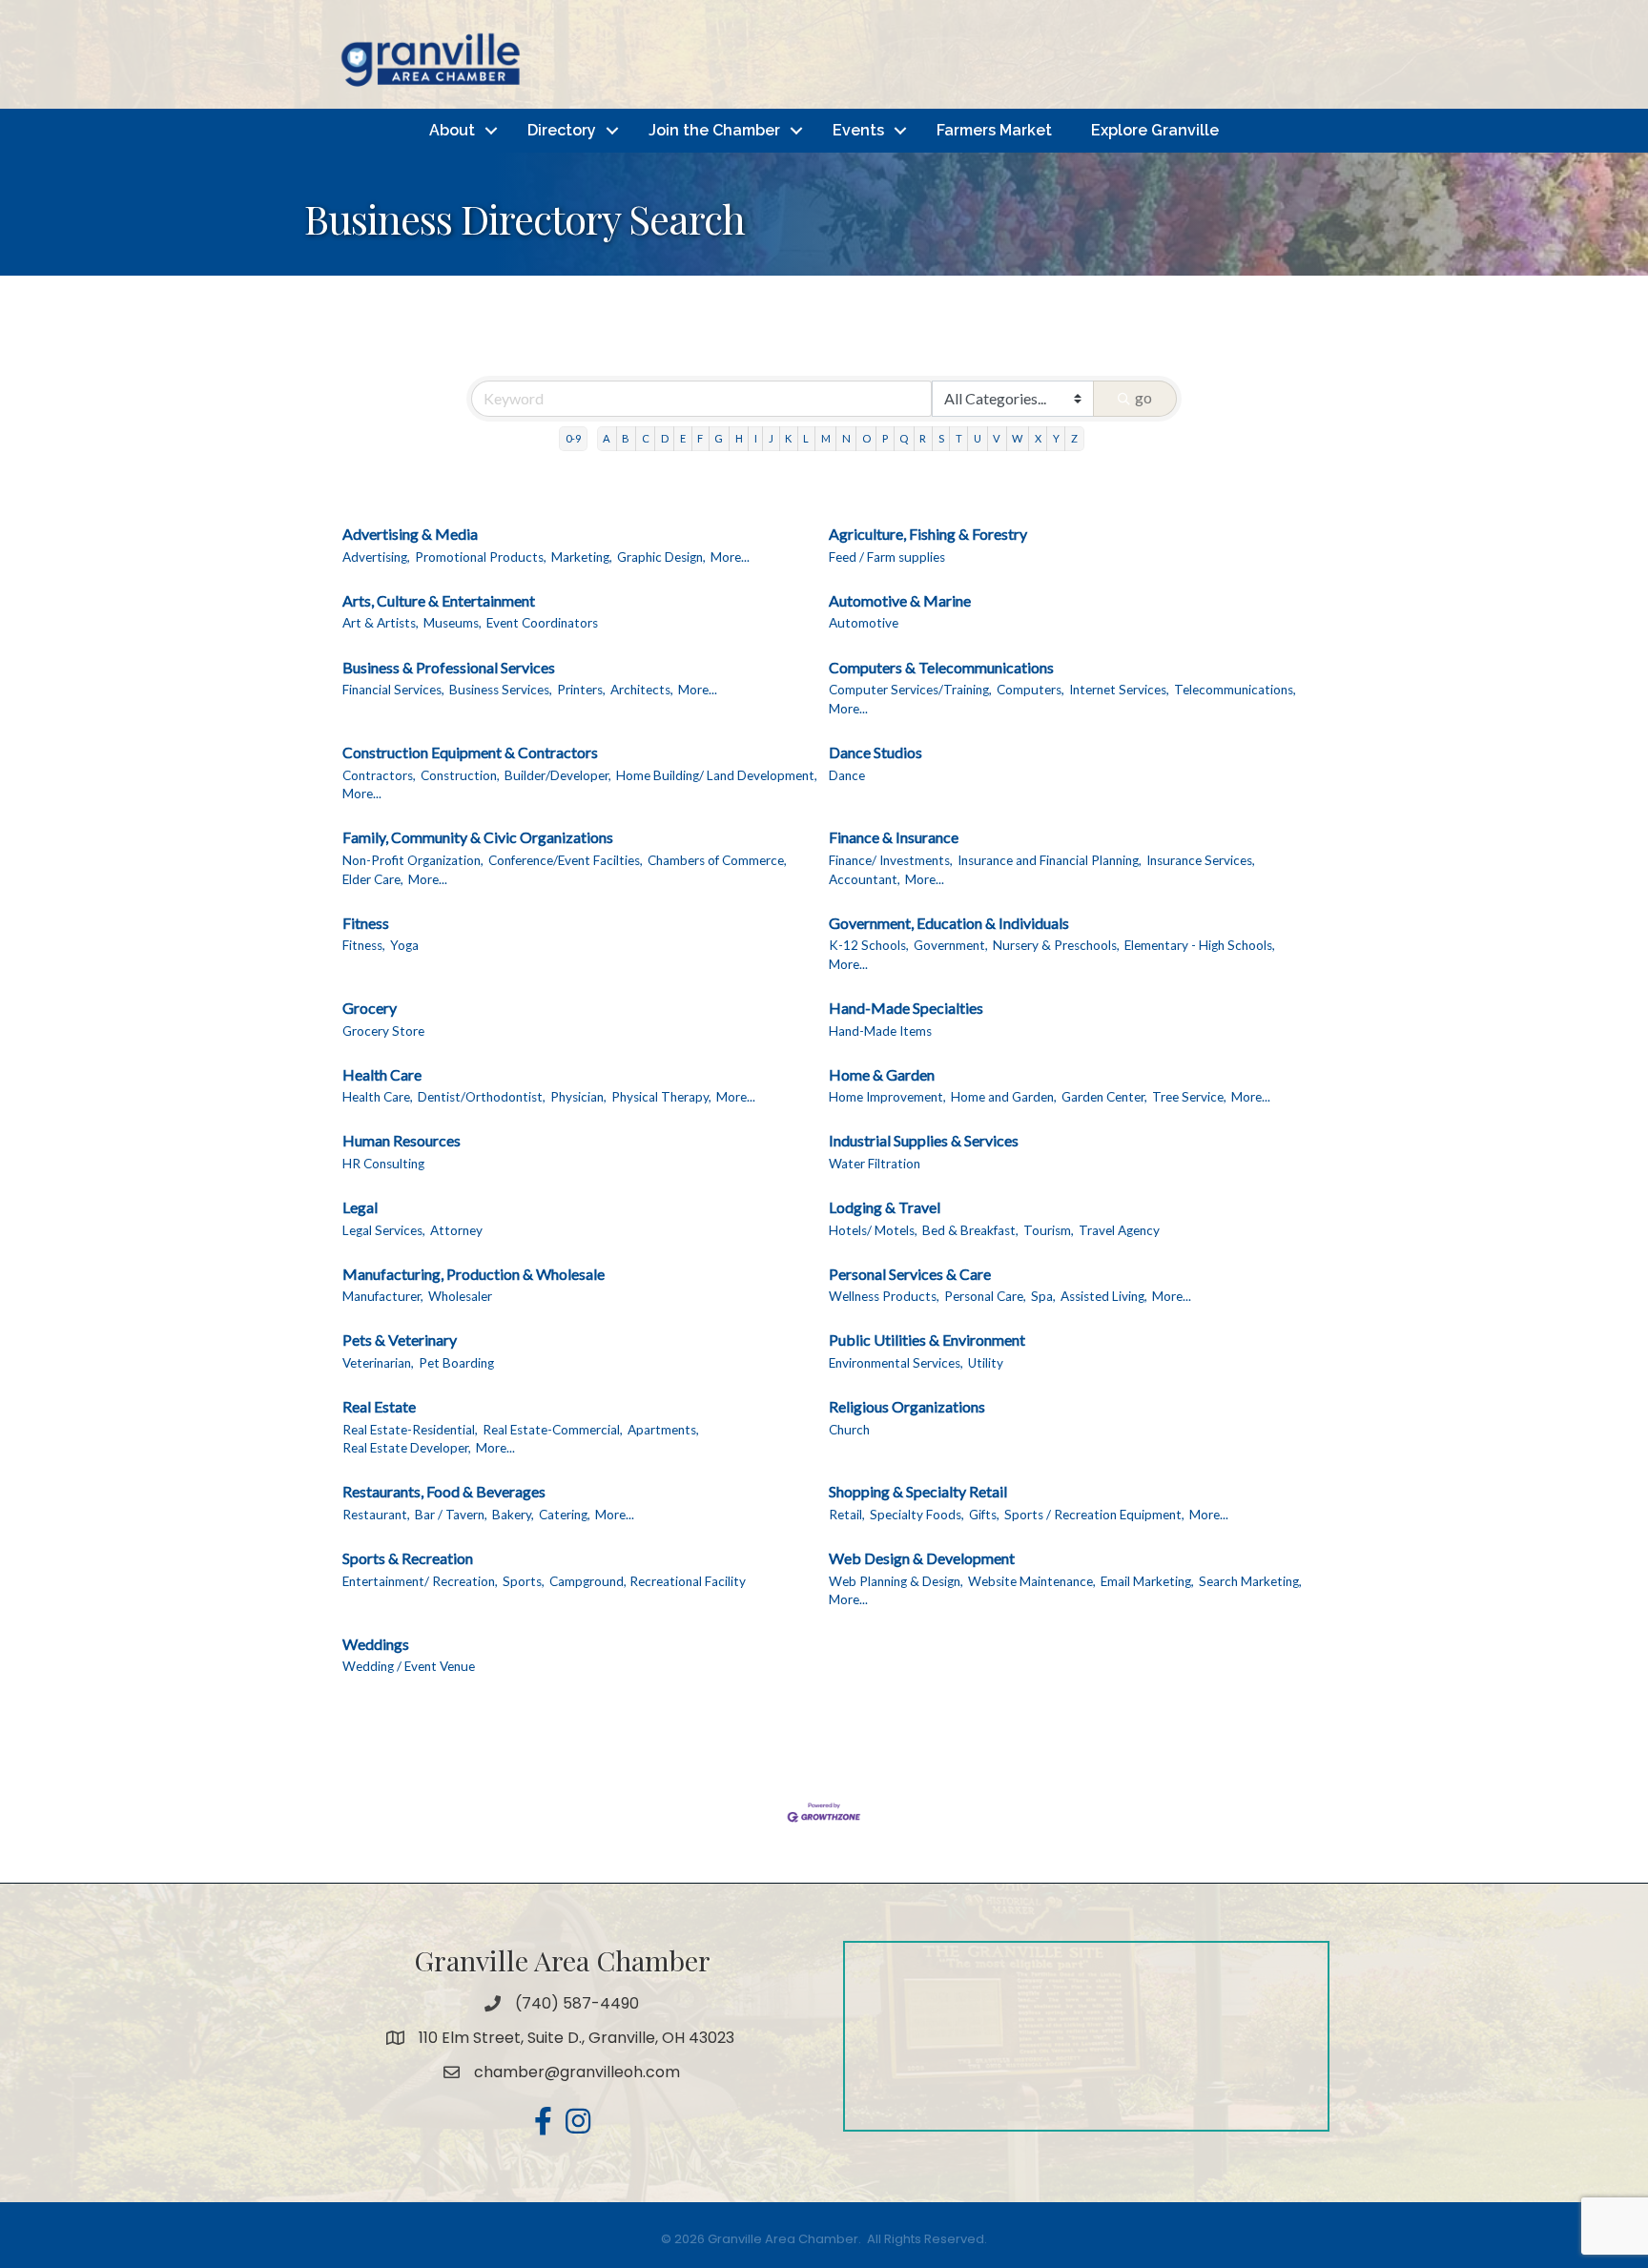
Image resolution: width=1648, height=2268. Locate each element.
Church (849, 1430)
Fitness (366, 923)
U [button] (978, 438)
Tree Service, (1189, 1097)
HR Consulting (383, 1164)
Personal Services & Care (910, 1274)
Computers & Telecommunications (941, 667)
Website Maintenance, (1032, 1581)
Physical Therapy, (661, 1097)
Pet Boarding (456, 1363)
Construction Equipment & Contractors (470, 752)
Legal (360, 1207)
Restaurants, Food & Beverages (444, 1491)
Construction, (460, 775)
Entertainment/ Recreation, (420, 1581)
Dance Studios (875, 752)
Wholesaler (460, 1296)
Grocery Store (383, 1031)
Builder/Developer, (558, 775)
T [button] (959, 438)
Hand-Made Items (880, 1031)
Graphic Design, (661, 557)
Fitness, (364, 945)
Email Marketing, (1147, 1581)
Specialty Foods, (917, 1515)
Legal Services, (384, 1230)
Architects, (642, 690)
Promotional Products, (481, 557)
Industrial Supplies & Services (924, 1140)
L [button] (806, 438)
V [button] (997, 438)
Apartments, (663, 1430)
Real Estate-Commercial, (553, 1430)
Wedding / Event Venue (409, 1666)
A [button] (607, 438)
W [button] (1017, 438)
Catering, (565, 1515)
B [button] (626, 438)
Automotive (864, 623)
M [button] (826, 438)
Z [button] (1074, 438)
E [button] (683, 438)
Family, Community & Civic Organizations (478, 837)
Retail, (847, 1515)
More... (730, 557)
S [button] (941, 438)
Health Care (382, 1074)
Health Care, (378, 1097)
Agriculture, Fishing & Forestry (928, 534)
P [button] (885, 438)
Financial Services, (393, 690)
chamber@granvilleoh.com (577, 2072)
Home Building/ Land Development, (717, 775)
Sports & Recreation (408, 1558)
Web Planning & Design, (896, 1581)
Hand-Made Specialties (906, 1008)
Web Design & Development (922, 1558)
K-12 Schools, (869, 945)
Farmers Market (994, 130)
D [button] (665, 438)
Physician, (578, 1097)
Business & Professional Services (449, 667)
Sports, (524, 1581)
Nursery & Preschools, (1056, 945)
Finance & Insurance (894, 837)
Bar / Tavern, (451, 1515)
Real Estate (379, 1406)
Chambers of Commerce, (717, 860)
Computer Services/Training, (910, 690)
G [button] (719, 438)
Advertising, (376, 557)
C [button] (646, 438)
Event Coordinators (542, 623)
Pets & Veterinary (400, 1340)
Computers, (1030, 690)
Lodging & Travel (885, 1207)
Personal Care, (985, 1296)
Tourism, (1049, 1230)
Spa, (1043, 1296)
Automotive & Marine (900, 600)
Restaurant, (376, 1515)
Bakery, (513, 1515)
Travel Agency (1119, 1230)
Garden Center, (1104, 1097)
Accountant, (865, 879)
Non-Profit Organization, (413, 860)
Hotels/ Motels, (873, 1230)
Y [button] (1056, 438)
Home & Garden (882, 1074)
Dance (847, 775)
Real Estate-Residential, (410, 1430)
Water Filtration (875, 1164)
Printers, (581, 690)
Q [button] (904, 438)
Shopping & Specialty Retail (918, 1491)
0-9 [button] (573, 438)
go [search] (1143, 397)
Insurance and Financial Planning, (1050, 860)
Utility (986, 1363)
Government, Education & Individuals (949, 923)
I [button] (756, 438)
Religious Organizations (907, 1406)
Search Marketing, (1250, 1581)
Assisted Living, (1104, 1296)
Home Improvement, (887, 1097)
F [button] (700, 438)
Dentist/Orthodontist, (482, 1097)
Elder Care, (373, 879)
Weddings (376, 1644)
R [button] (923, 438)
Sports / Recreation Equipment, (1094, 1515)
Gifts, (984, 1515)
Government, (951, 945)
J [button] (771, 438)
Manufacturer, (383, 1296)
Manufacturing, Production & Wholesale (474, 1274)
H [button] (739, 438)
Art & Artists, (381, 623)
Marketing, (582, 557)
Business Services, (501, 690)
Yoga (404, 945)
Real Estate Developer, (407, 1448)
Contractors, (379, 775)
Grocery (370, 1008)
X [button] (1038, 438)
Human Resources (402, 1140)
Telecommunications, (1235, 690)
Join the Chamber (714, 130)
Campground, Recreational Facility (648, 1581)
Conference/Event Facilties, (566, 860)
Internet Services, (1119, 690)
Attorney (456, 1230)
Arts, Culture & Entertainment (439, 600)
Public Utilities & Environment (927, 1340)
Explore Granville (1155, 130)
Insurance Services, (1201, 860)
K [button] (788, 438)
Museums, (453, 623)
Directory (562, 130)
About (452, 130)
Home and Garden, (1004, 1097)
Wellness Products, (884, 1296)
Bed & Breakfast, (970, 1230)
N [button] (846, 438)
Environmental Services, (896, 1363)
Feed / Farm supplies (887, 557)
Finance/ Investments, (891, 860)
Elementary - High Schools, (1200, 945)
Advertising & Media (410, 534)
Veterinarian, (378, 1363)
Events (858, 130)
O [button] (866, 438)
